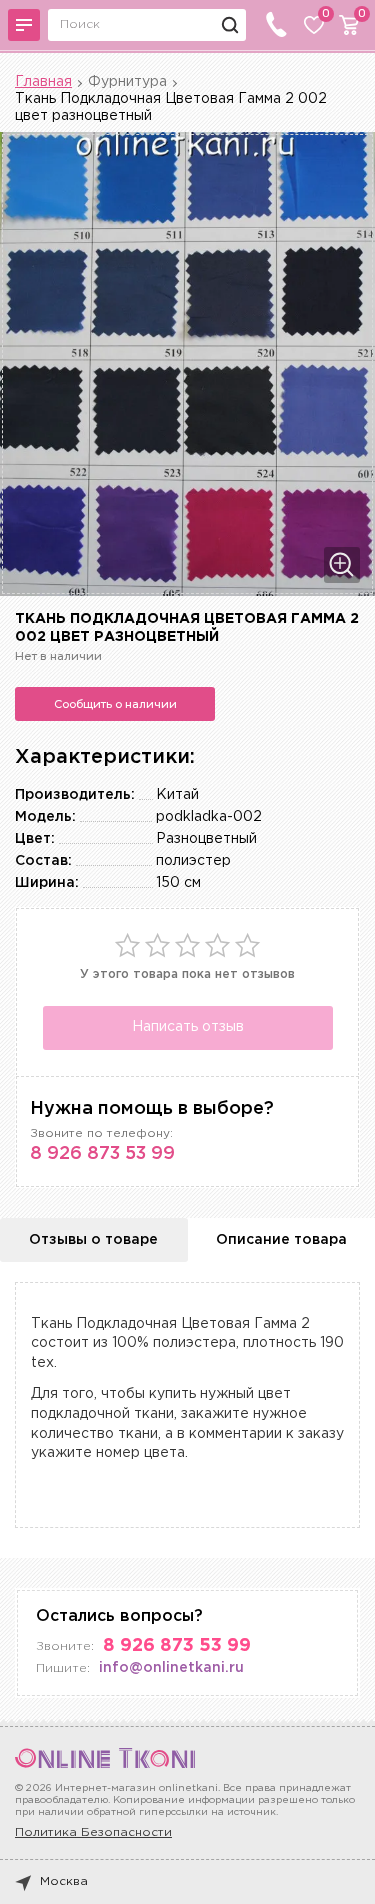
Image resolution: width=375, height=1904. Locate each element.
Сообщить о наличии (115, 704)
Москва (64, 1881)
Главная (43, 82)
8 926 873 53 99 (102, 1154)
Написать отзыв (188, 1027)
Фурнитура (127, 82)
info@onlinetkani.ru (171, 1668)
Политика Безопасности (93, 1832)
